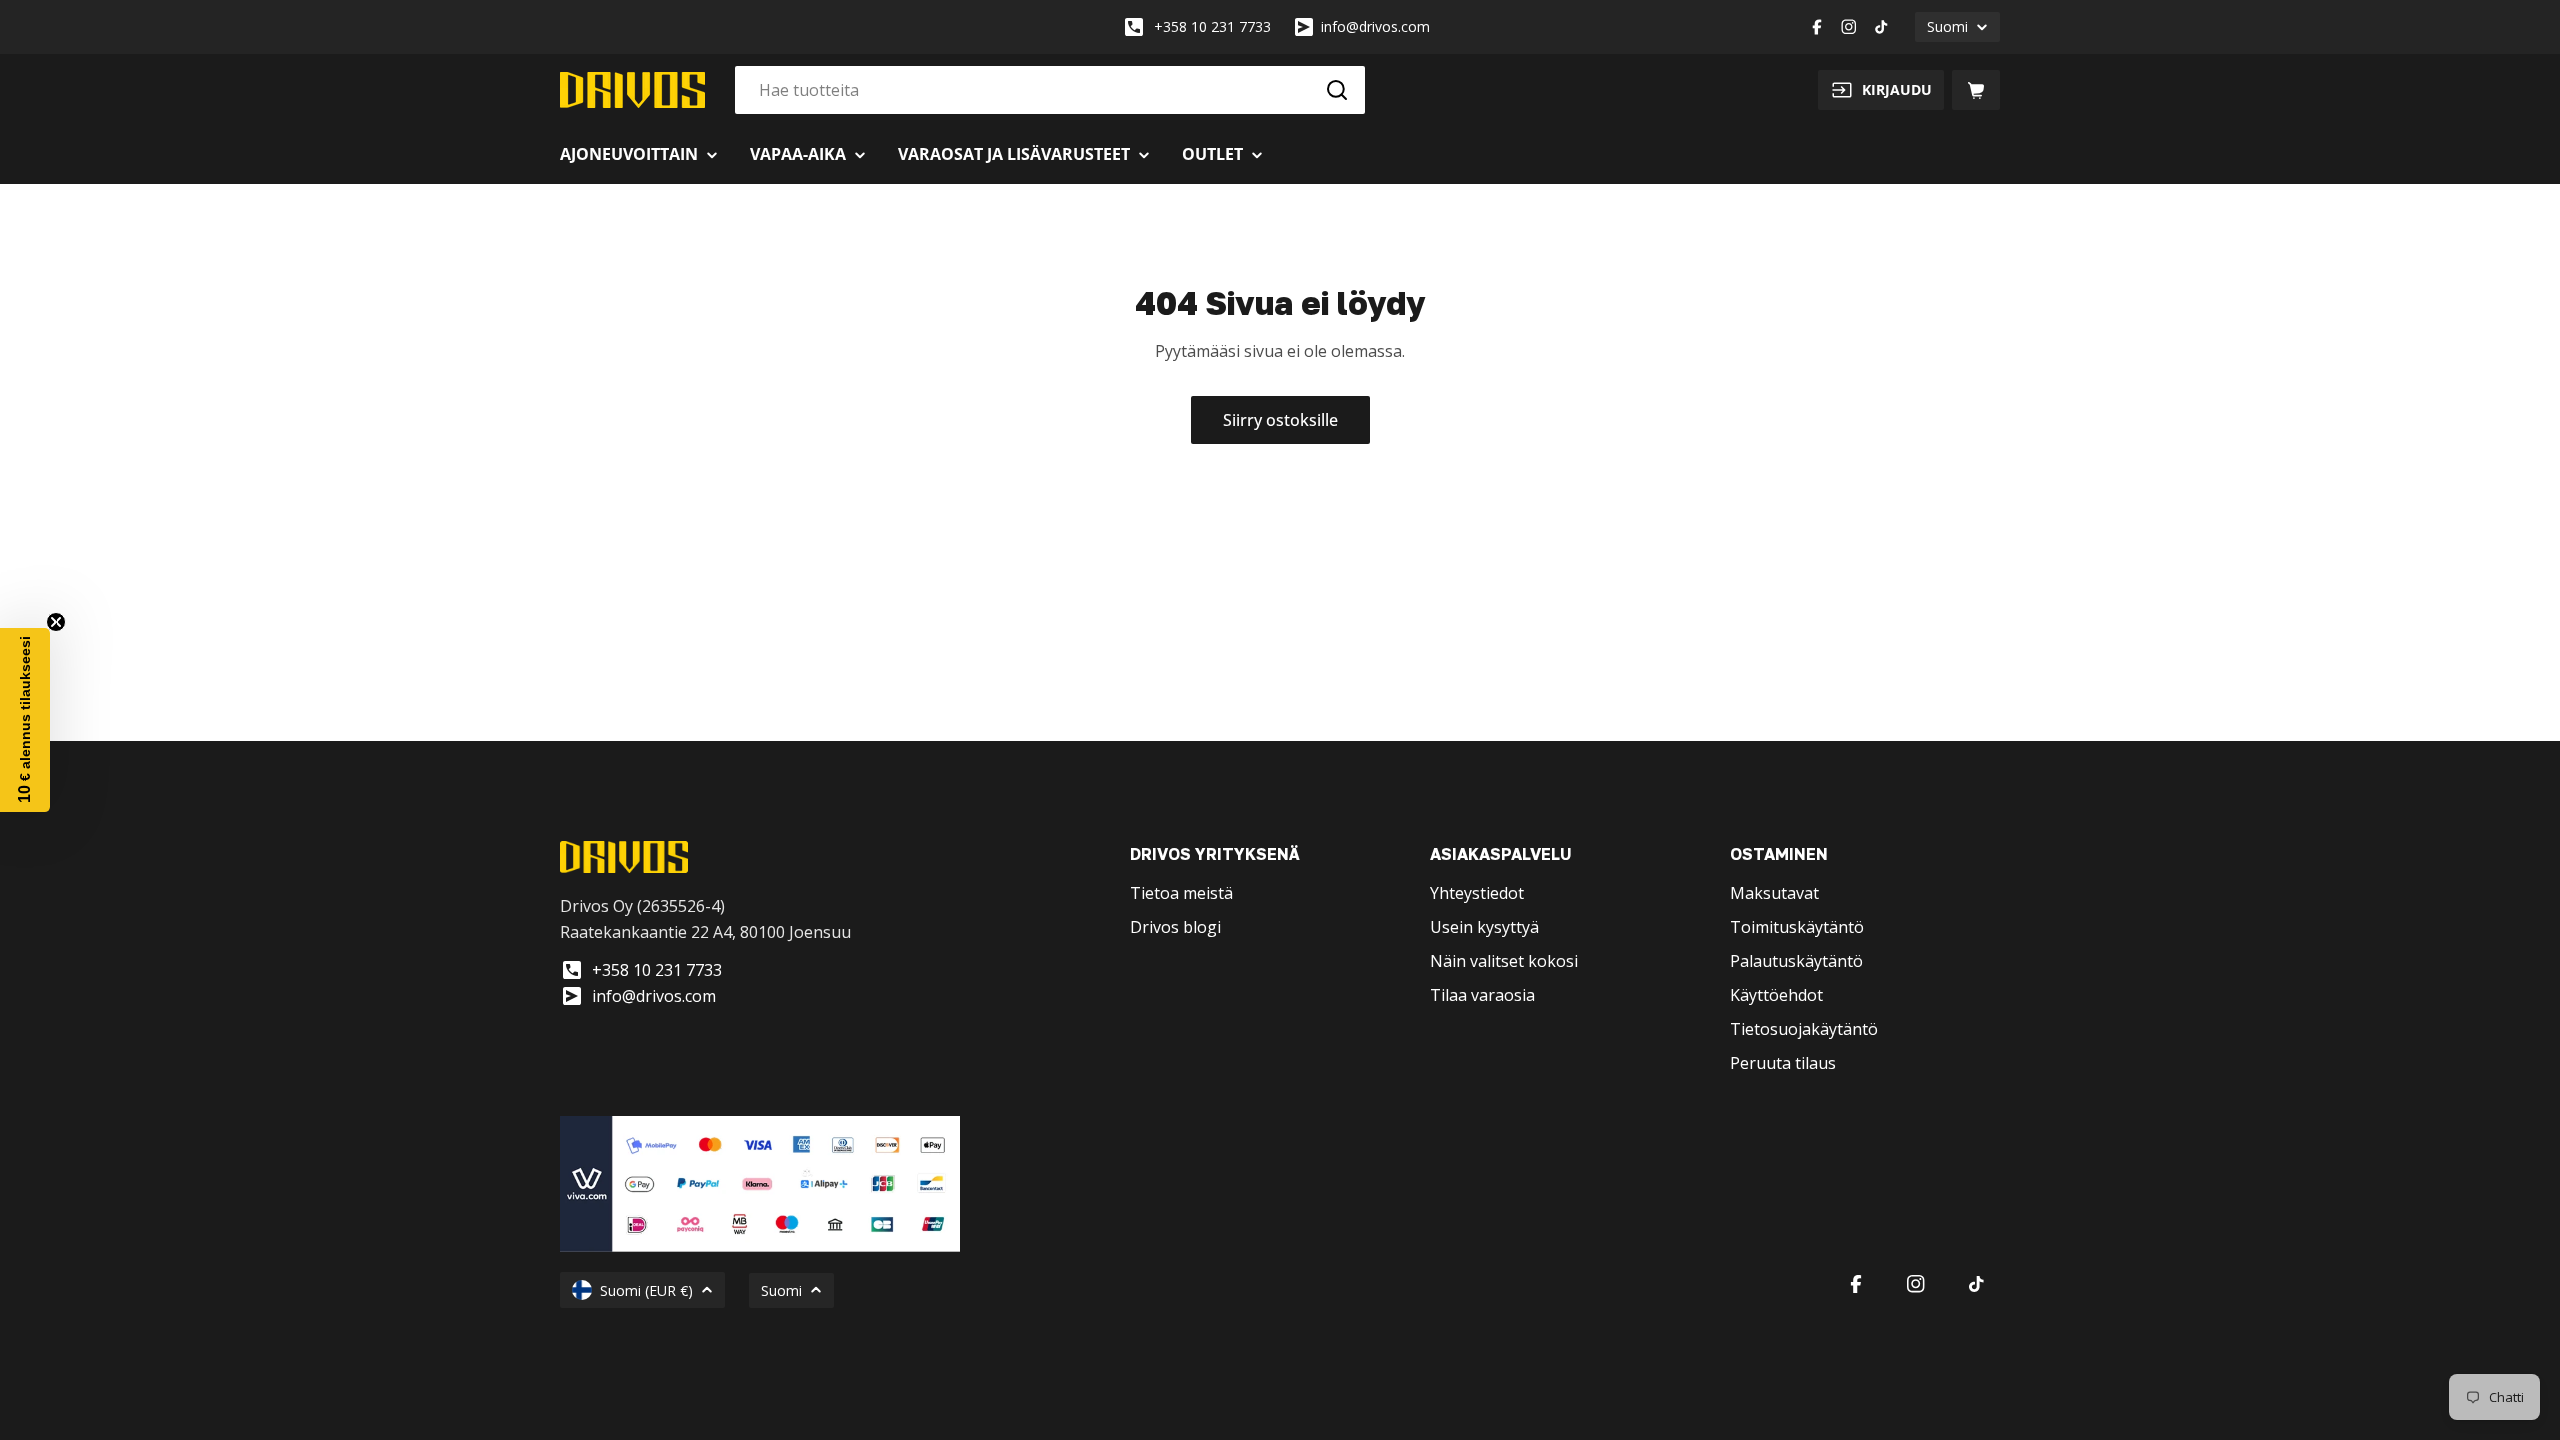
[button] (25, 720)
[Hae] (1337, 90)
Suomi (1947, 26)
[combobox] (1050, 90)
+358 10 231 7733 (1212, 26)
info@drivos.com (1375, 26)
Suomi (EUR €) (646, 1290)
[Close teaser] (56, 622)
